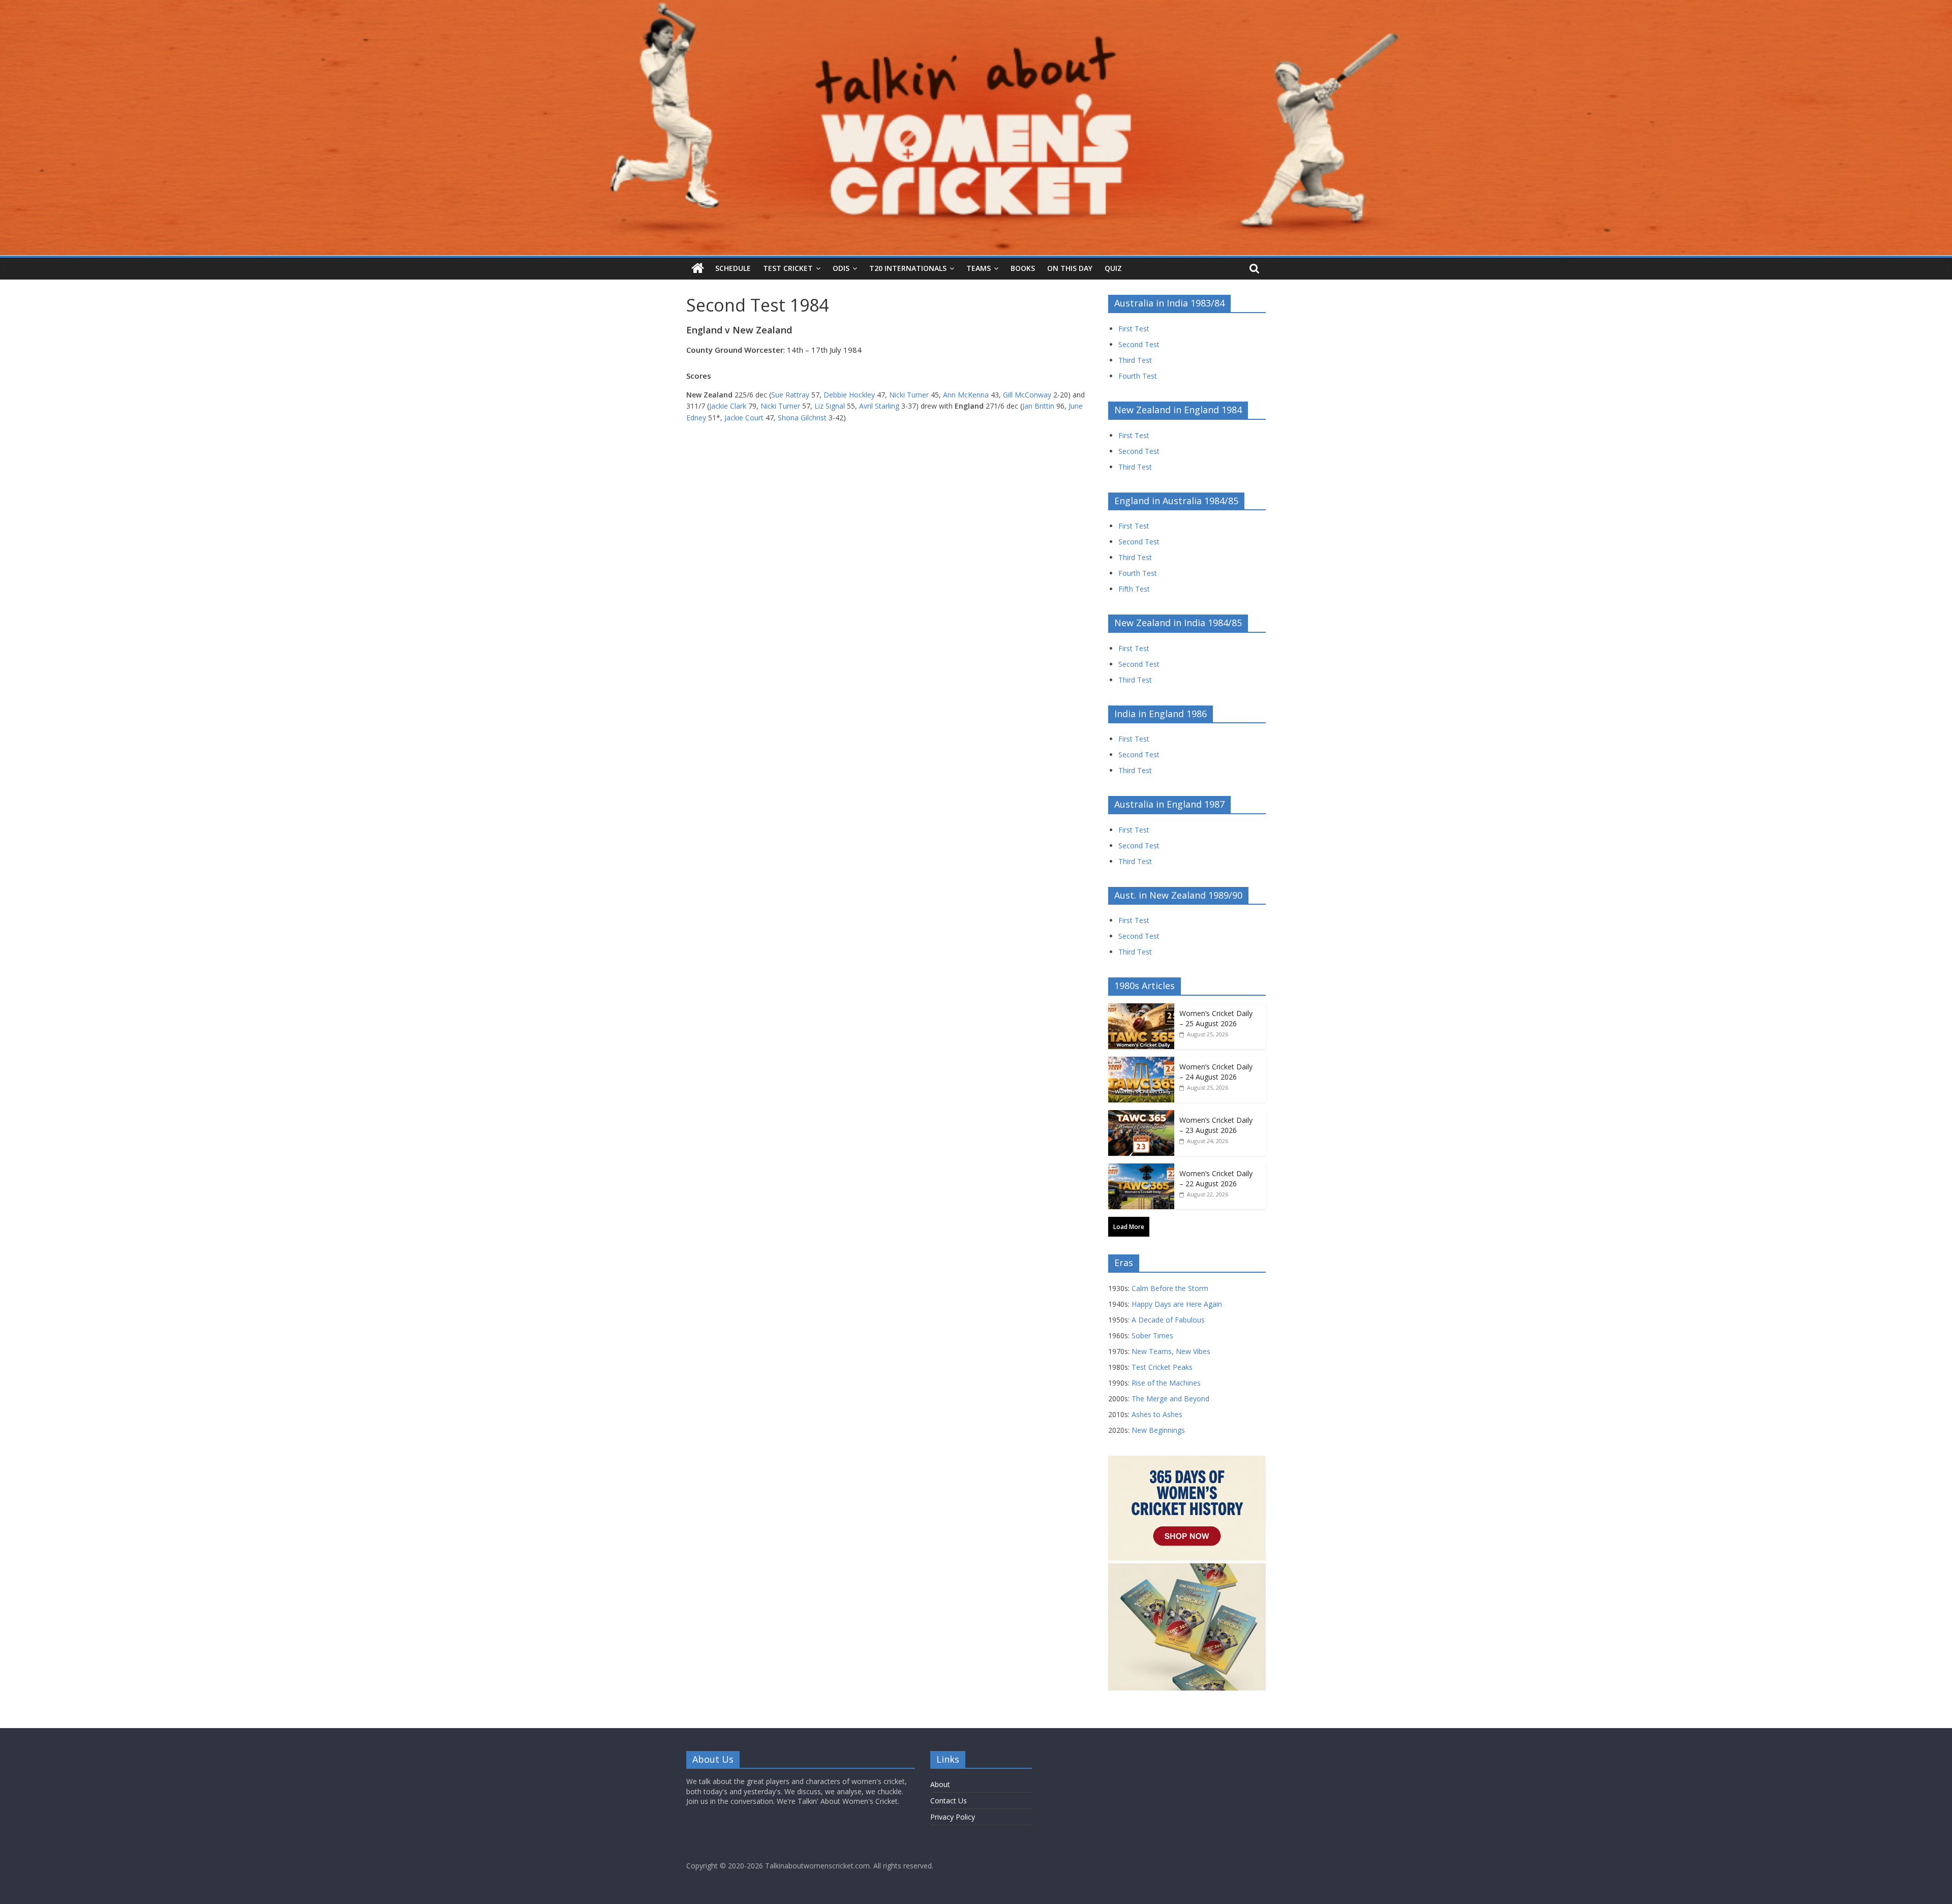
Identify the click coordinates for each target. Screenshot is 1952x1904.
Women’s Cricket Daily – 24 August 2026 (1216, 1072)
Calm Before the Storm (1170, 1288)
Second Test (1139, 344)
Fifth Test (1134, 589)
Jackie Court (744, 418)
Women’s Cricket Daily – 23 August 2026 (1216, 1125)
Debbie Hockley (849, 395)
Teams (979, 268)
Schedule (733, 268)
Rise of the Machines (1166, 1383)
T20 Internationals (908, 268)
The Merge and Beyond (1170, 1399)
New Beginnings (1158, 1430)
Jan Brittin (1038, 406)
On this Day (1070, 268)
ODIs (841, 268)
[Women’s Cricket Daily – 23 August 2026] (1141, 1115)
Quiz (1113, 268)
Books (1023, 268)
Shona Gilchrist (802, 418)
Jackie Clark (728, 406)
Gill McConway (1027, 395)
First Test (1134, 329)
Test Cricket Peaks (1162, 1367)
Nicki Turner (909, 395)
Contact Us (949, 1801)
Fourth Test (1138, 376)
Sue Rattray (790, 395)
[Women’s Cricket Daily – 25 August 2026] (1141, 1009)
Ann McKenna (966, 395)
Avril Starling (879, 406)
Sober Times (1152, 1335)
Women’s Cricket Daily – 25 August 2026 (1216, 1018)
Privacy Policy (953, 1817)
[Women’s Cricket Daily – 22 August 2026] (1141, 1169)
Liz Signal (830, 406)
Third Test (1135, 360)
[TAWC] (698, 269)
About (940, 1784)
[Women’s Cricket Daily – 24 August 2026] (1141, 1062)
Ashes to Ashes (1157, 1414)
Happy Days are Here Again (1177, 1304)
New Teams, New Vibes (1171, 1351)
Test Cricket (788, 268)
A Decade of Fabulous (1168, 1320)
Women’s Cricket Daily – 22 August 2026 (1216, 1178)
